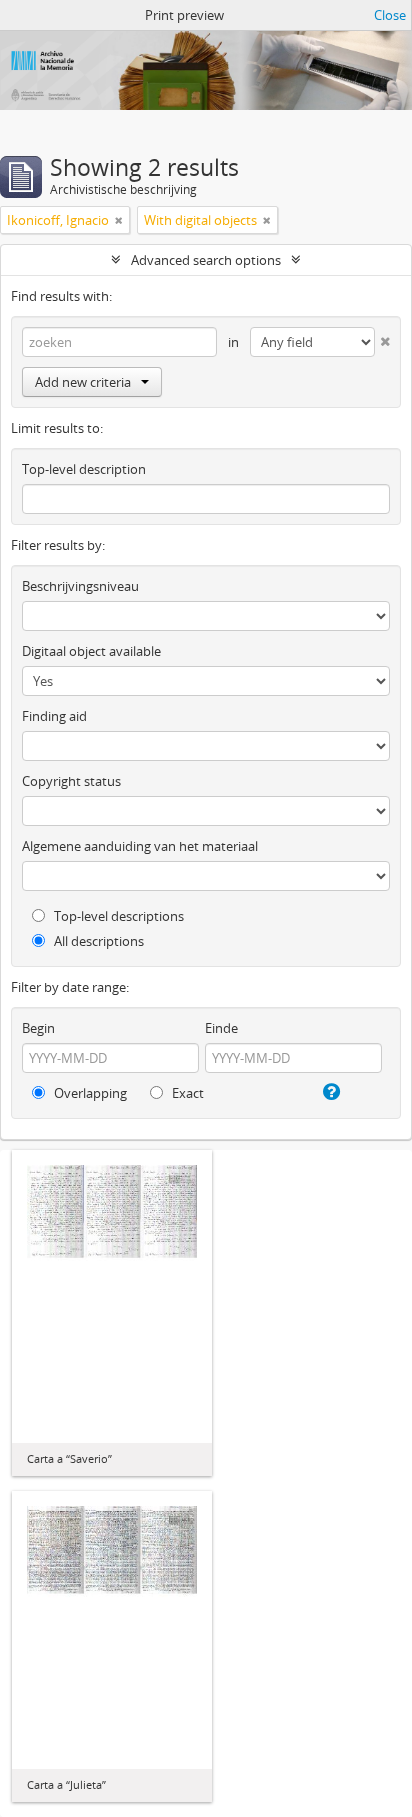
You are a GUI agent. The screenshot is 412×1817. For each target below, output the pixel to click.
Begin (38, 1028)
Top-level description (84, 469)
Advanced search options (206, 260)
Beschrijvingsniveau (80, 586)
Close (390, 15)
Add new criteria (83, 382)
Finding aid (54, 716)
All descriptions (97, 941)
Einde (221, 1028)
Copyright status (71, 781)
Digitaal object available (91, 651)
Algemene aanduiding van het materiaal (140, 846)
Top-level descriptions (117, 916)
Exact (186, 1093)
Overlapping (89, 1093)
